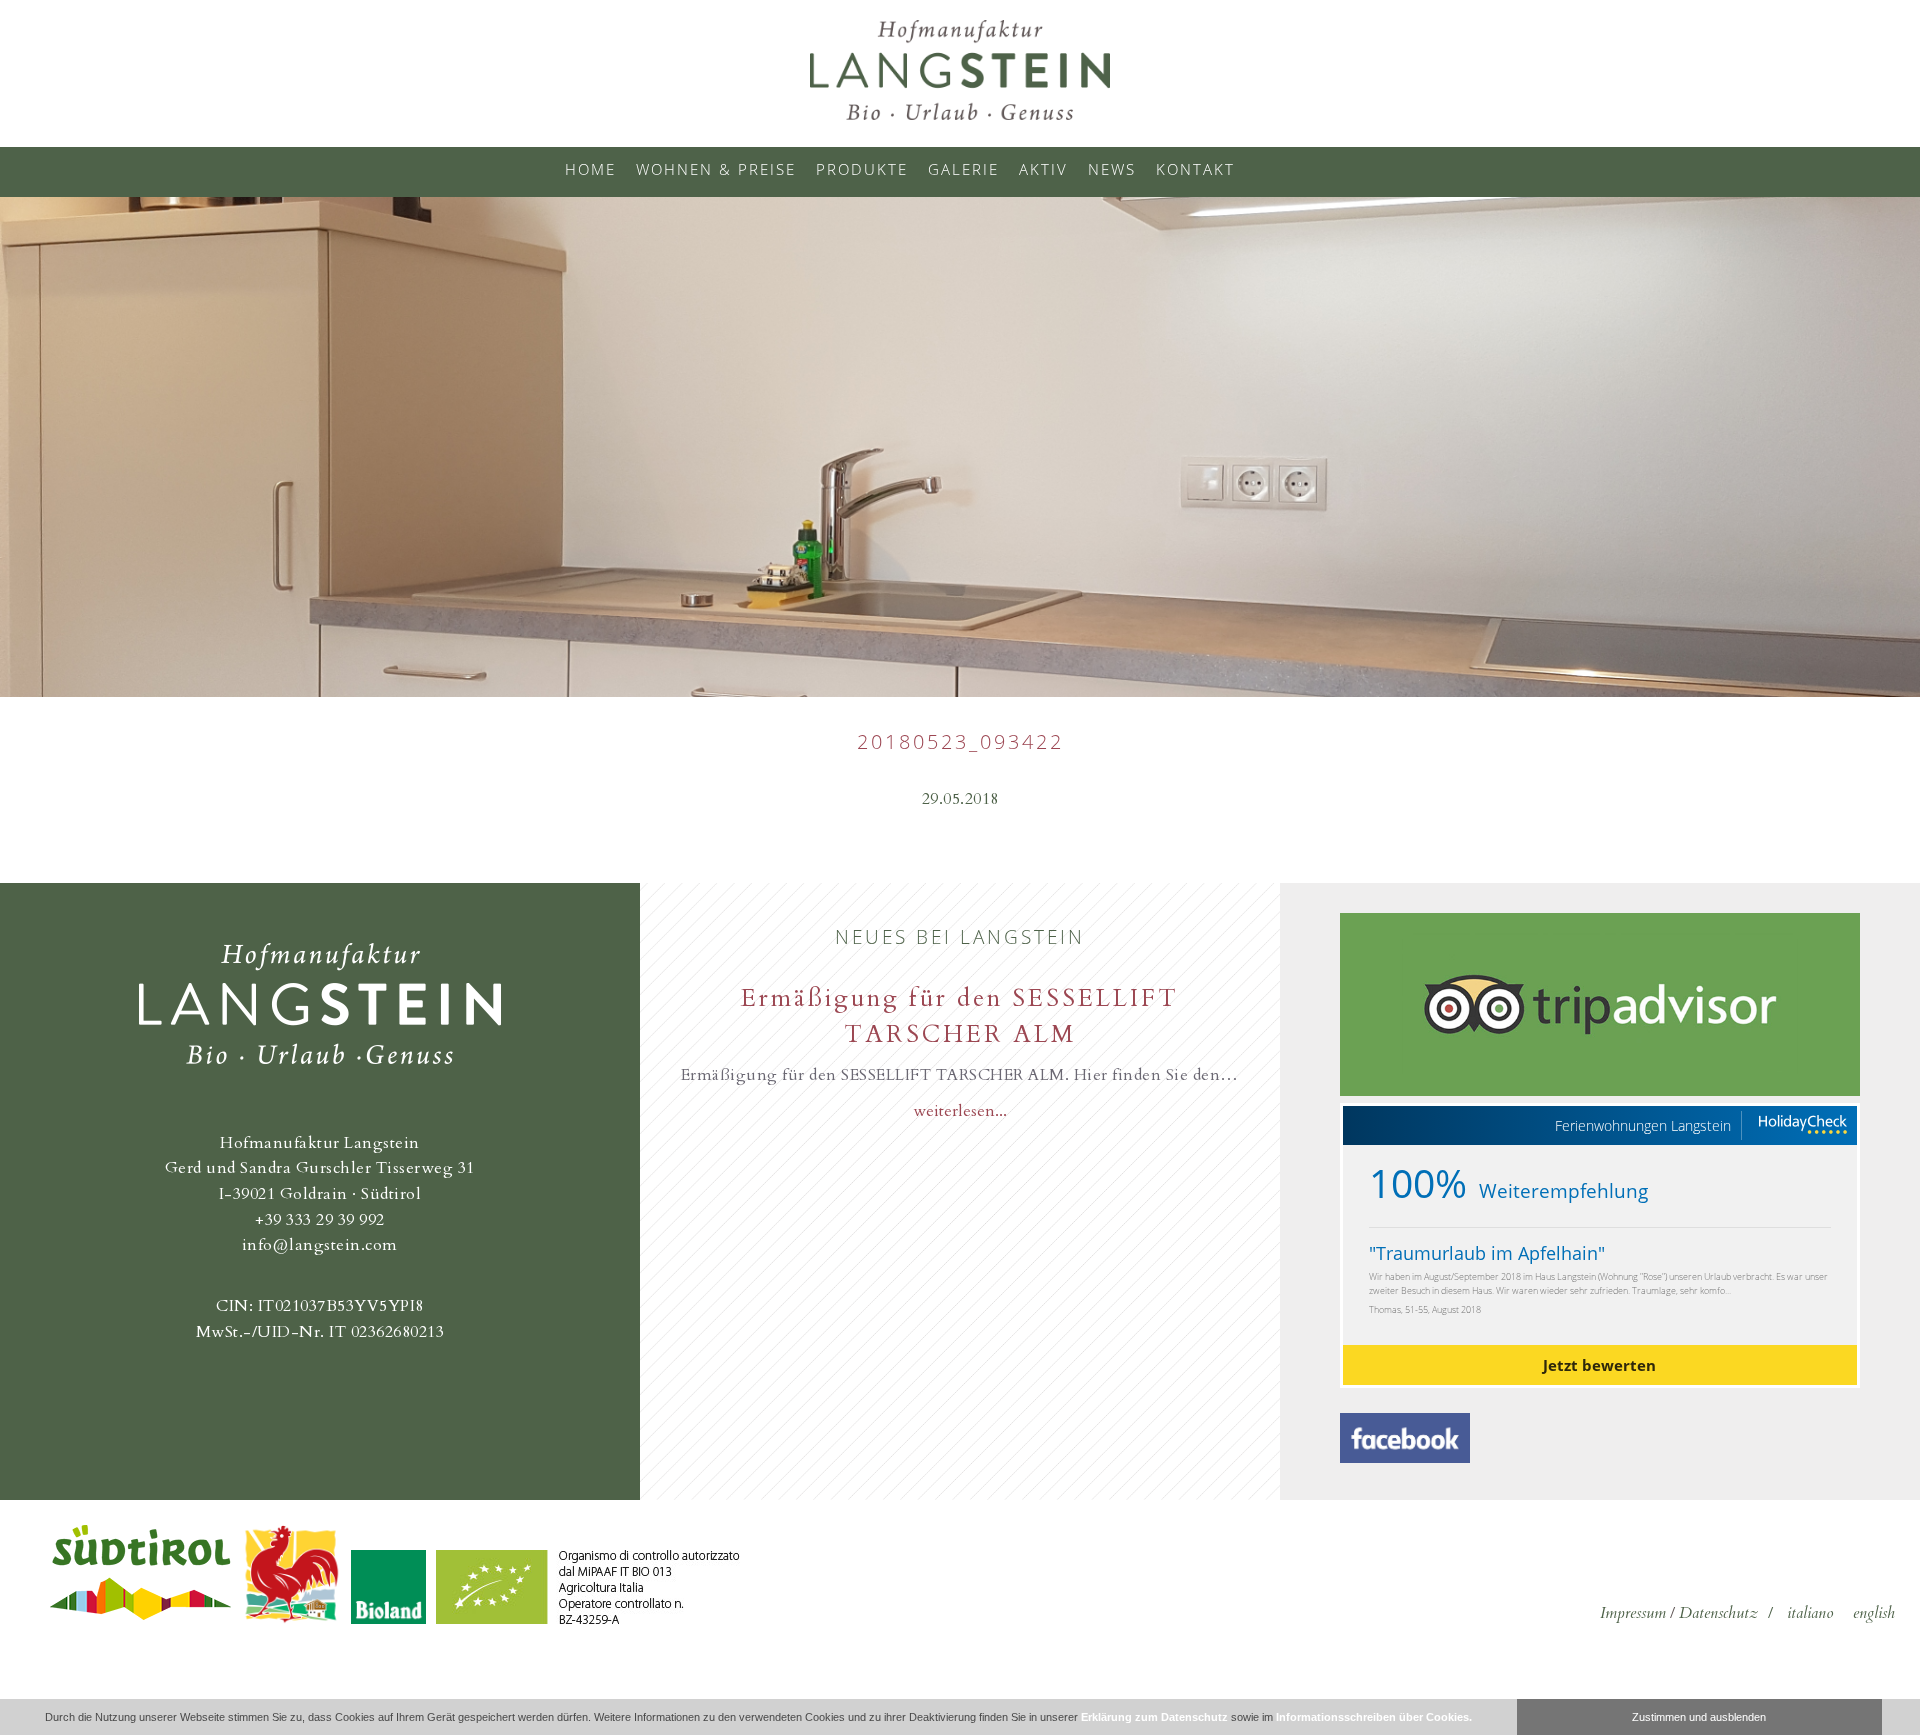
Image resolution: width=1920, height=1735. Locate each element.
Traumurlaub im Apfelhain (1487, 1253)
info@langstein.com (320, 1245)
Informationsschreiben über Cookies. (1374, 1717)
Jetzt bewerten (1599, 1365)
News (1112, 169)
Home (590, 169)
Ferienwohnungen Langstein (1643, 1126)
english (1874, 1613)
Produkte (862, 169)
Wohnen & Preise (716, 169)
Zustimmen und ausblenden (1699, 1717)
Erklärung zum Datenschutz (1154, 1717)
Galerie (963, 169)
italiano (1810, 1613)
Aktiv (1043, 169)
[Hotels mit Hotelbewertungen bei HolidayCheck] (1802, 1125)
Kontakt (1195, 169)
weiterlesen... (960, 1111)
